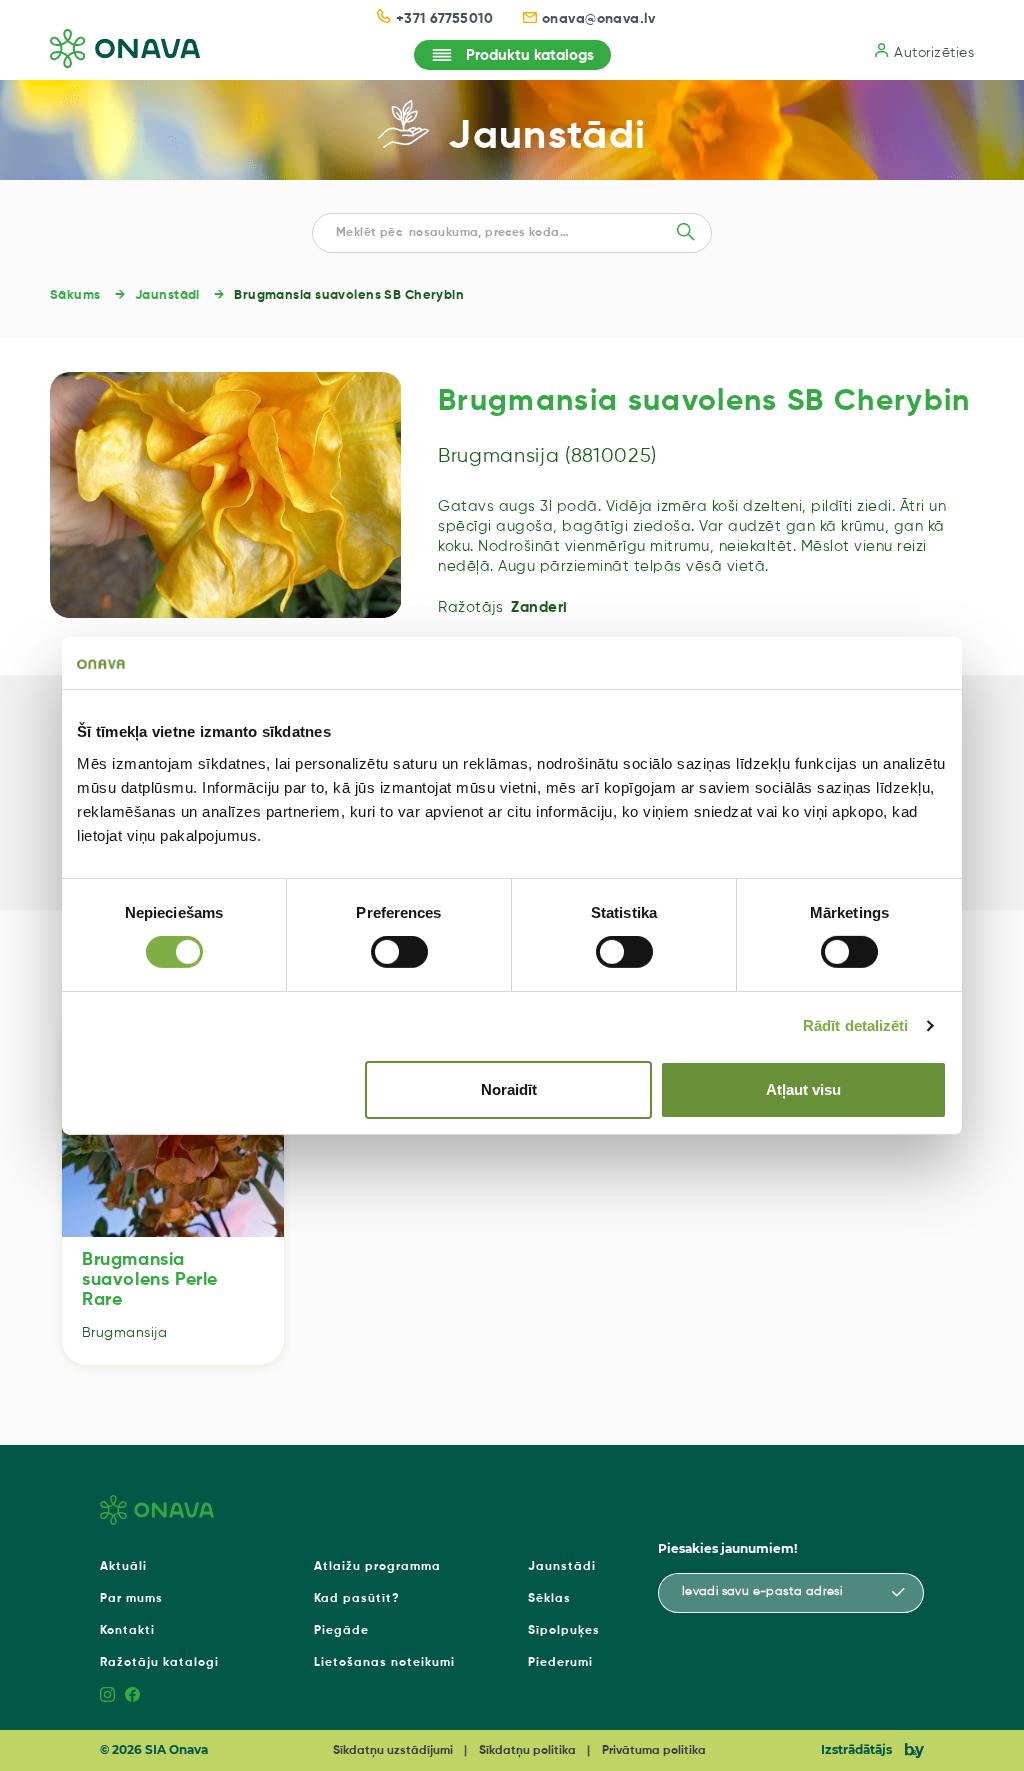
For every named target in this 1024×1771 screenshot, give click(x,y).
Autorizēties (934, 53)
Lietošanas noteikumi (384, 1663)
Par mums (131, 1599)
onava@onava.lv (599, 19)
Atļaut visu (803, 1089)
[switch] (399, 952)
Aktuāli (123, 1567)
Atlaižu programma (377, 1567)
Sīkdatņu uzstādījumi (393, 1751)
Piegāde (341, 1631)
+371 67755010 (444, 19)
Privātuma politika (654, 1751)
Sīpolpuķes (564, 1631)
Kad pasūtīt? (357, 1599)
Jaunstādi (547, 137)
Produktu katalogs (530, 55)
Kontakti (127, 1631)
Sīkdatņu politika (527, 1751)
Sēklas (549, 1599)
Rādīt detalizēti (856, 1025)
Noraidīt (509, 1089)
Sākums (75, 295)
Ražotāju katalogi (159, 1663)
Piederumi (560, 1663)
